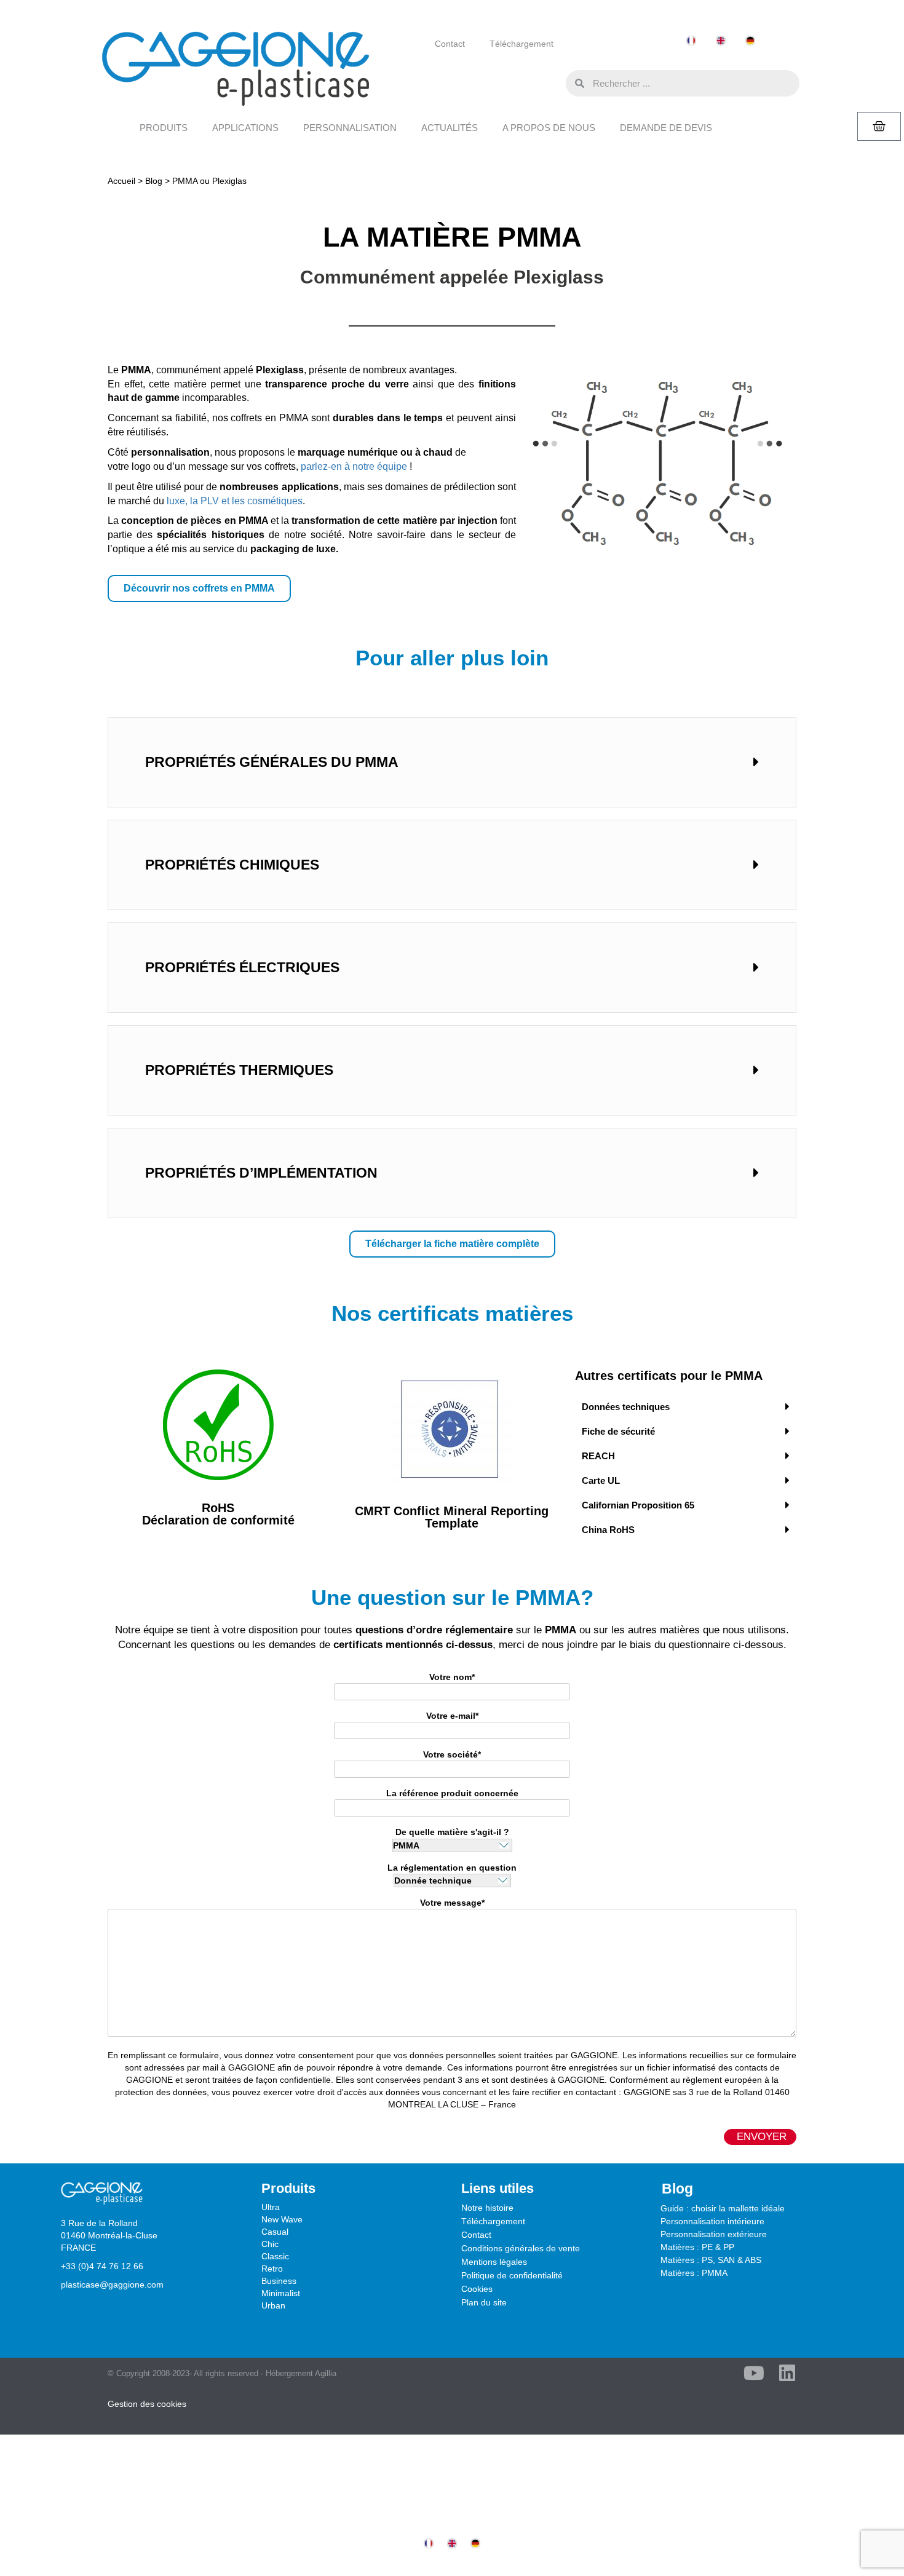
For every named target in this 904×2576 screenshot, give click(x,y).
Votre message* (452, 1903)
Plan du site (484, 2302)
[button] (553, 82)
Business (279, 2281)
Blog (154, 181)
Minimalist (281, 2293)
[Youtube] (754, 2373)
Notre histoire (487, 2208)
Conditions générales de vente (521, 2248)
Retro (272, 2269)
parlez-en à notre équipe (354, 466)
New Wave (282, 2219)
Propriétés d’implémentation (261, 1173)
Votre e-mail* (452, 1716)
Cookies (477, 2289)
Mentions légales (494, 2262)
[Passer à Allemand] (750, 41)
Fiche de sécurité (618, 1431)
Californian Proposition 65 (638, 1505)
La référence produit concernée (452, 1793)
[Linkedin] (787, 2373)
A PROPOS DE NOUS (549, 128)
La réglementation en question (452, 1868)
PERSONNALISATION (350, 128)
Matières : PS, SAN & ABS (711, 2260)
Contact (450, 44)
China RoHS (608, 1530)
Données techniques (626, 1407)
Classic (275, 2256)
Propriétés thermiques (239, 1070)
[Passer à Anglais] (721, 41)
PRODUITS (164, 128)
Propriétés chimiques (232, 865)
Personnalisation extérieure (714, 2234)
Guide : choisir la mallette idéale (723, 2208)
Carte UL (601, 1480)
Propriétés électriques (242, 967)
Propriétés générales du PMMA (272, 762)
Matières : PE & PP (697, 2247)
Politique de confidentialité (512, 2275)
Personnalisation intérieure (712, 2221)
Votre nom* (452, 1677)
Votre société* (452, 1754)
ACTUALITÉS (450, 128)
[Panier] (879, 126)
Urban (273, 2305)
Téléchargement (521, 44)
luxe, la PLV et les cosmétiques (235, 501)
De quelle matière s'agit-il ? (452, 1832)
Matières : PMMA (694, 2273)
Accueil (121, 181)
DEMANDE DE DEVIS (666, 128)
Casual (275, 2232)
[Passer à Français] (691, 41)
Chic (270, 2244)
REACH (598, 1456)
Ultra (271, 2207)
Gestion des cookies (147, 2404)
